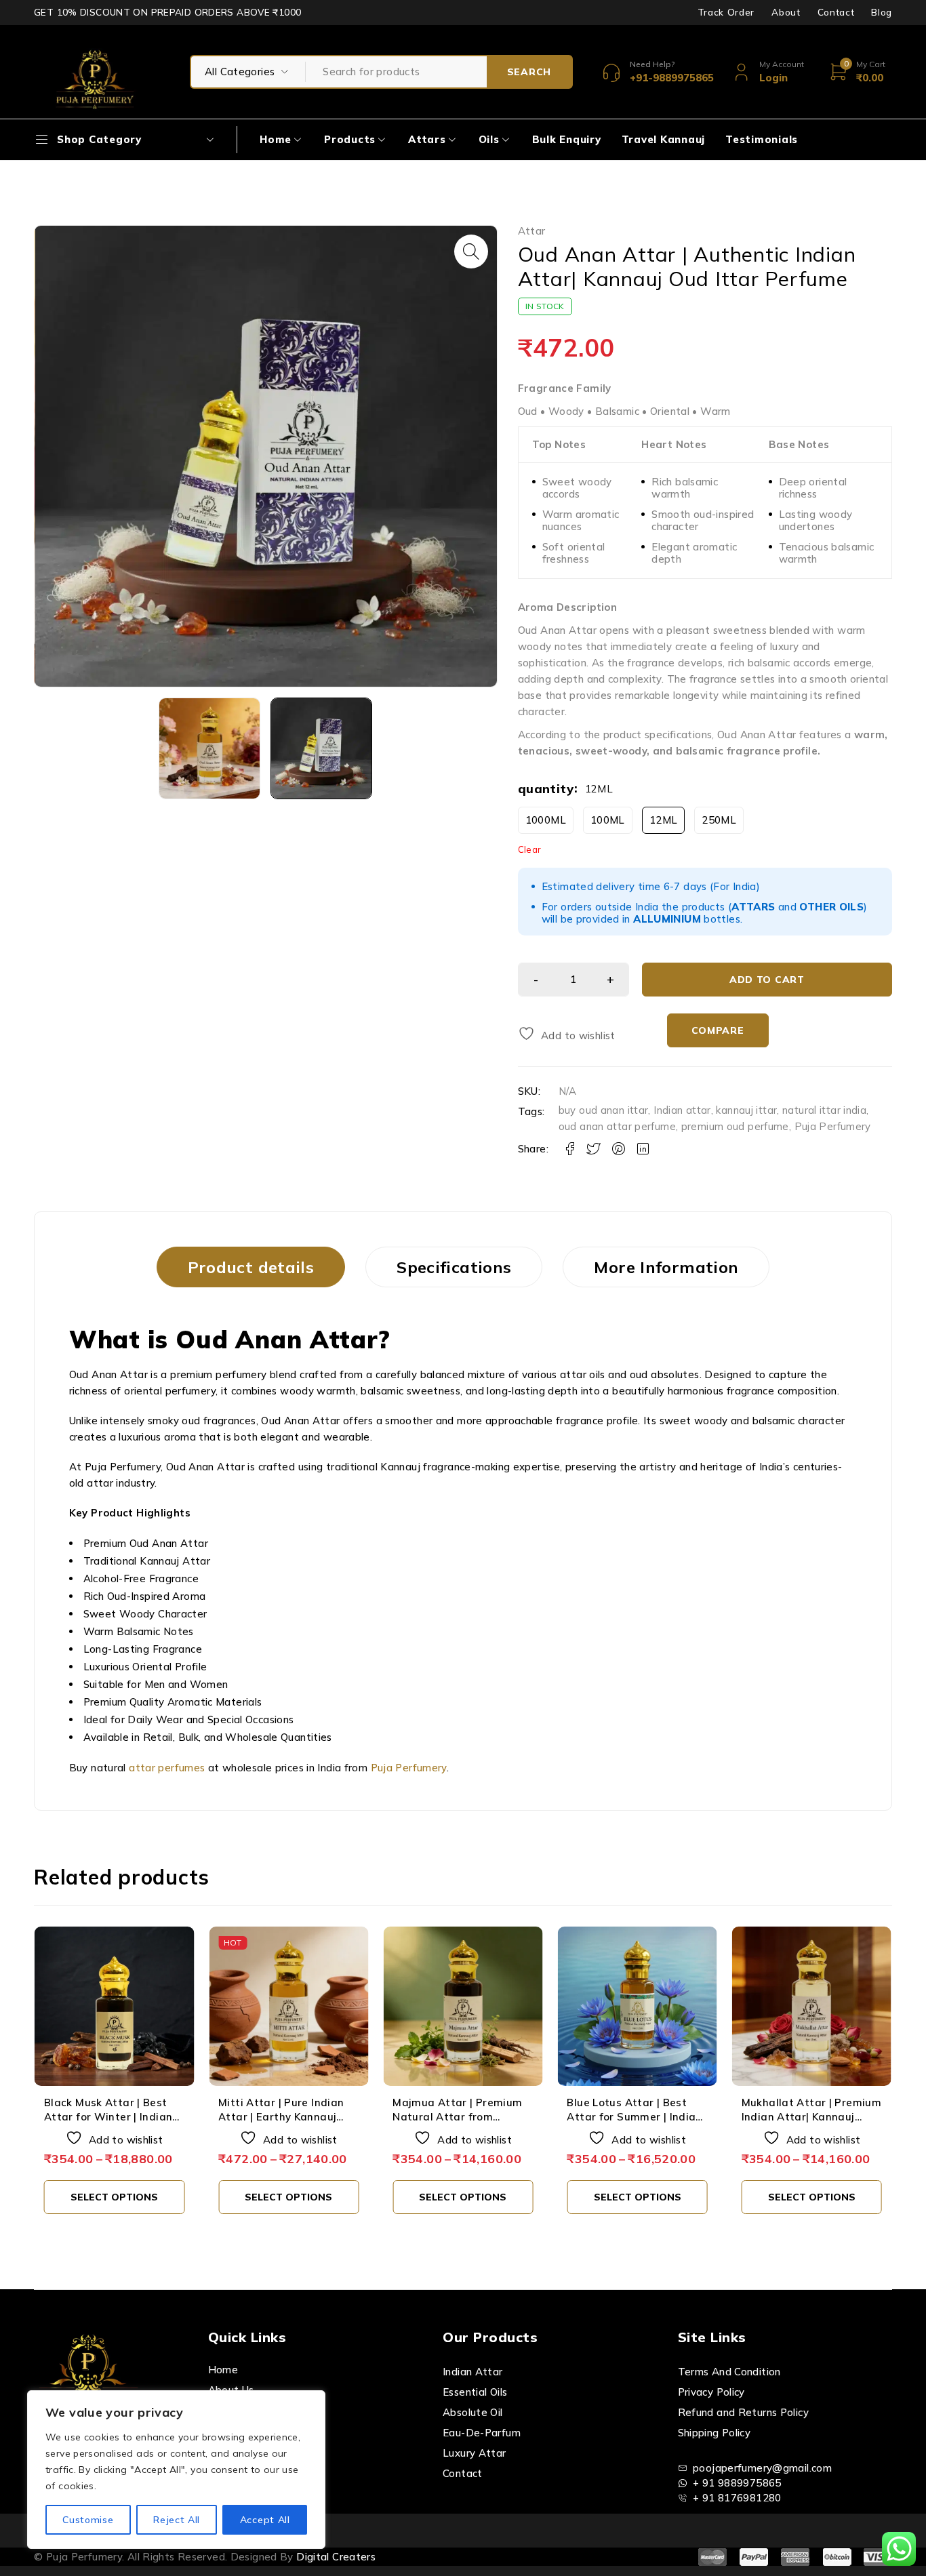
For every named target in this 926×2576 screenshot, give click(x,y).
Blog (882, 12)
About (786, 12)
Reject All (177, 2520)
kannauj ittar (746, 1110)
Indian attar (682, 1110)
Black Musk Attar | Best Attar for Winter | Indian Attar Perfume (108, 2117)
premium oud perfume (735, 1126)
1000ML (546, 820)
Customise (88, 2520)
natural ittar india (824, 1110)
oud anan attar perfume (617, 1126)
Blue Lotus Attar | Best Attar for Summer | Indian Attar (634, 2117)
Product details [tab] (251, 1267)
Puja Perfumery (833, 1126)
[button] (471, 251)
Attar (532, 231)
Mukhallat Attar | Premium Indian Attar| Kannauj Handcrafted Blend (811, 2117)
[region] (176, 2470)
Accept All (265, 2520)
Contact (836, 12)
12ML (664, 820)
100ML (608, 820)
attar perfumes (167, 1768)
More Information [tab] (666, 1267)
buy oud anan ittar (604, 1110)
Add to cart (767, 980)
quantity (546, 789)
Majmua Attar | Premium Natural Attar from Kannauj (457, 2117)
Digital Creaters (336, 2557)
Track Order (726, 12)
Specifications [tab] (454, 1267)
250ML (719, 820)
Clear (530, 849)
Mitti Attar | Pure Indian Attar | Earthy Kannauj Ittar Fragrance (281, 2117)
